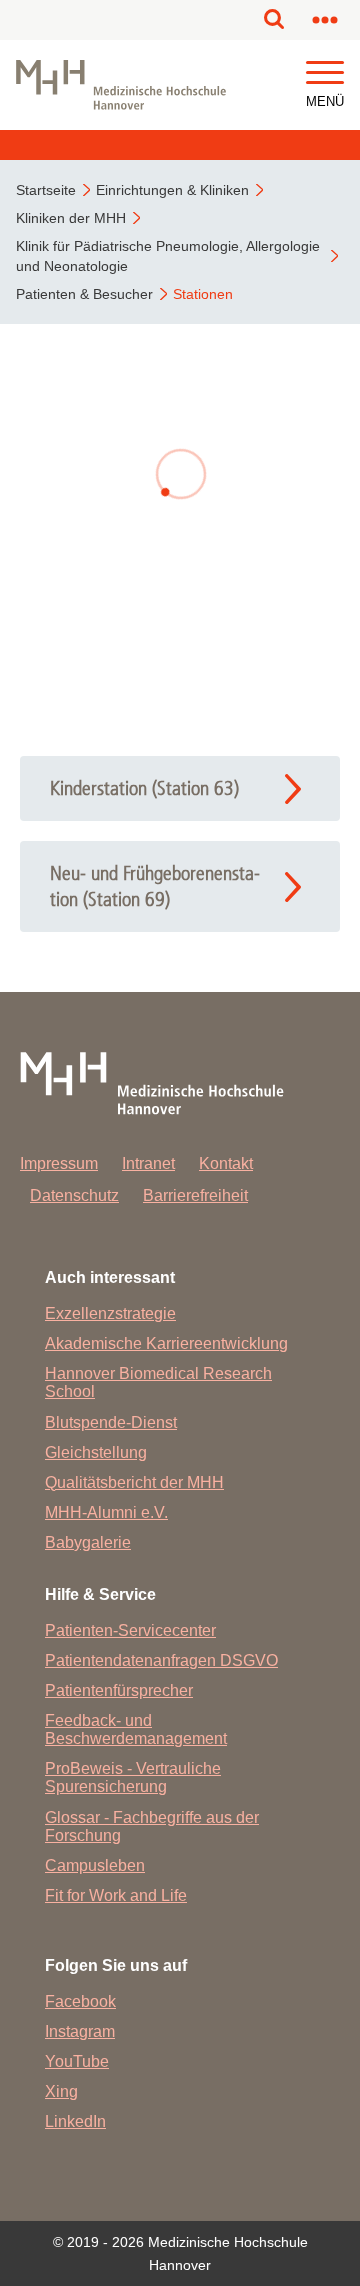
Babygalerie (88, 1542)
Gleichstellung (96, 1452)
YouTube (77, 2061)
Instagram (80, 2031)
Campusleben (95, 1865)
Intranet (148, 1163)
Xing (61, 2091)
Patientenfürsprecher (119, 1690)
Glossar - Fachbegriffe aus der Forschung (152, 1826)
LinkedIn (75, 2121)
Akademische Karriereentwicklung (166, 1343)
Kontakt (226, 1163)
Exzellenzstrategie (110, 1313)
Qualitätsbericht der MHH (134, 1482)
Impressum (59, 1163)
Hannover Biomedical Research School (158, 1382)
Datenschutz (74, 1195)
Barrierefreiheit (195, 1195)
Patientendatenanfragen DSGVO (161, 1660)
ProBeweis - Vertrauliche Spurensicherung (133, 1777)
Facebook (80, 2001)
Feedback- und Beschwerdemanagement (136, 1729)
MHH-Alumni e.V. (106, 1512)
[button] (325, 73)
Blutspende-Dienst (111, 1422)
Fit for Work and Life (116, 1895)
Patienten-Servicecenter (130, 1630)
